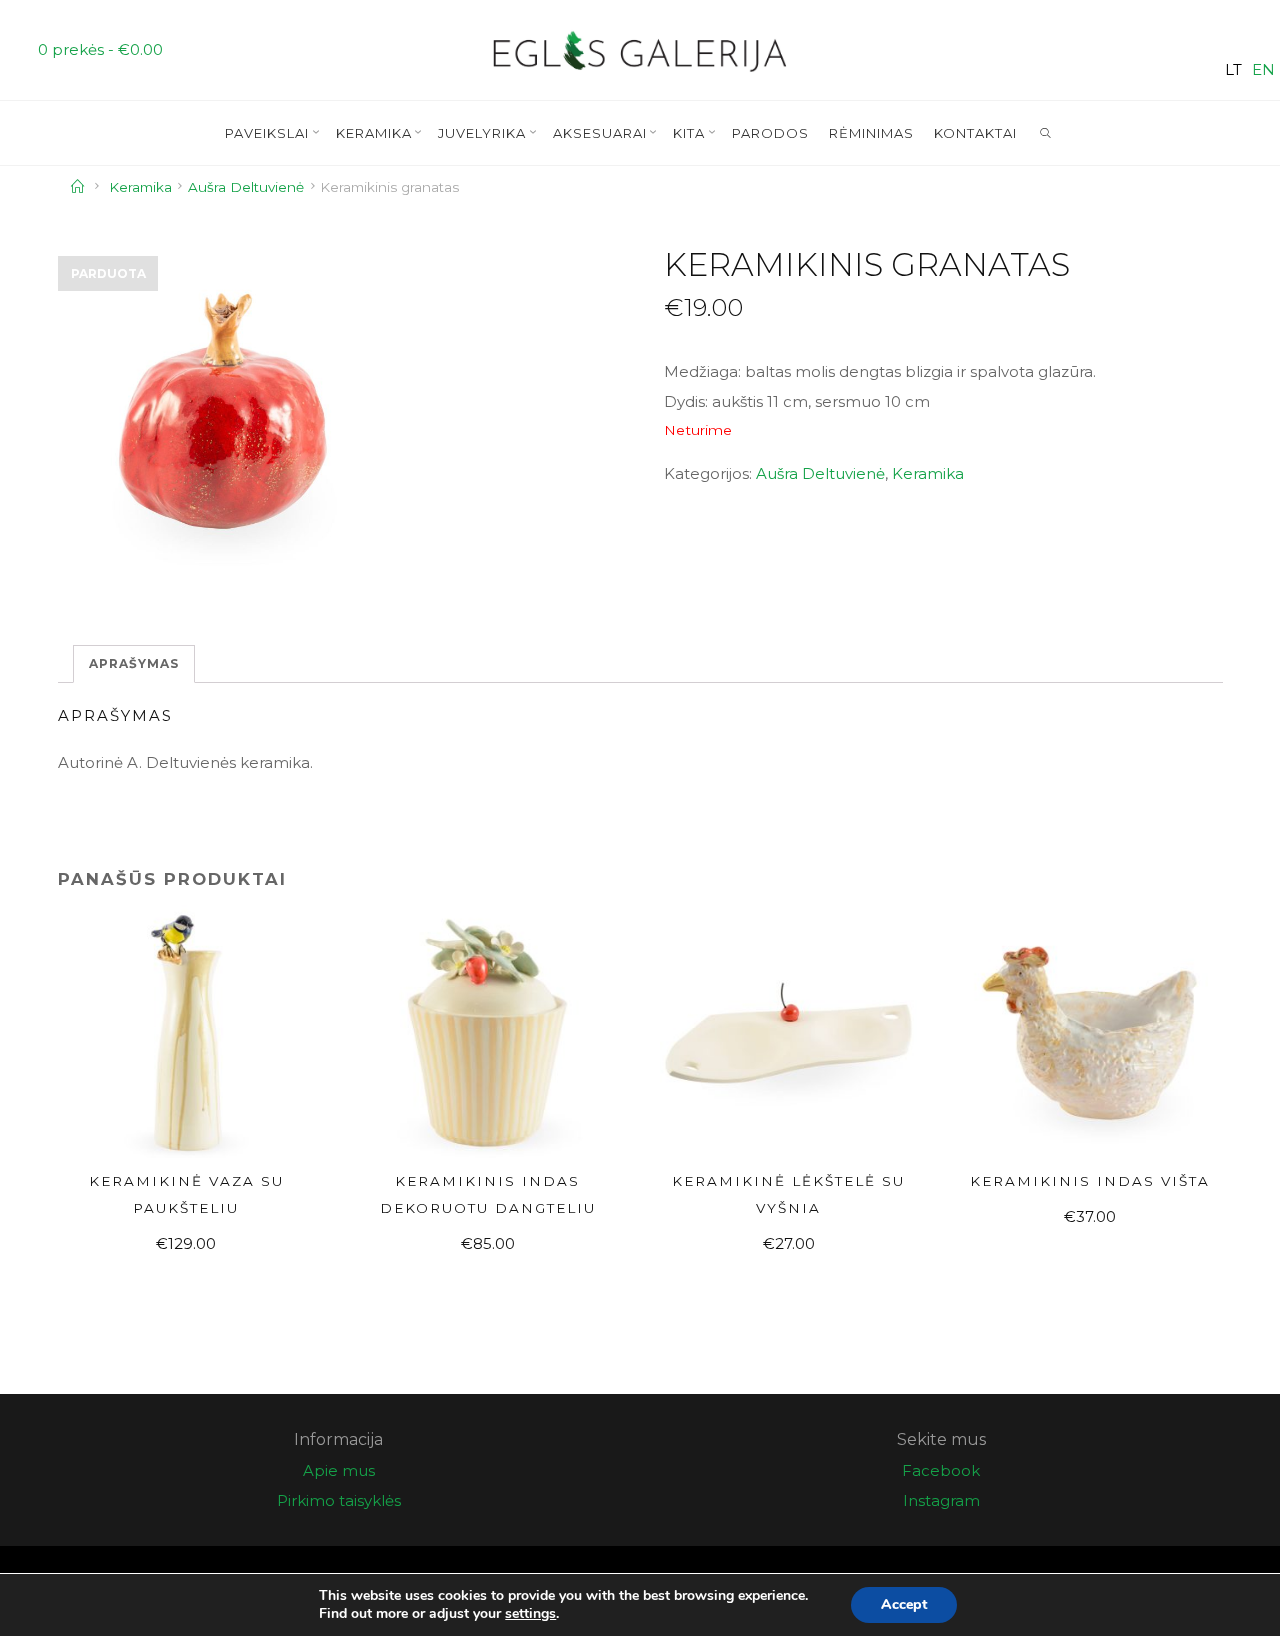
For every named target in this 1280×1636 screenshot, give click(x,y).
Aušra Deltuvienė (246, 187)
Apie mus (339, 1470)
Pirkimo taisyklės (339, 1500)
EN (1263, 69)
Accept (904, 1604)
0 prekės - (100, 49)
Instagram (941, 1500)
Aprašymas (134, 663)
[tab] (134, 664)
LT (1233, 69)
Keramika (140, 187)
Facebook (941, 1470)
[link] (1046, 134)
